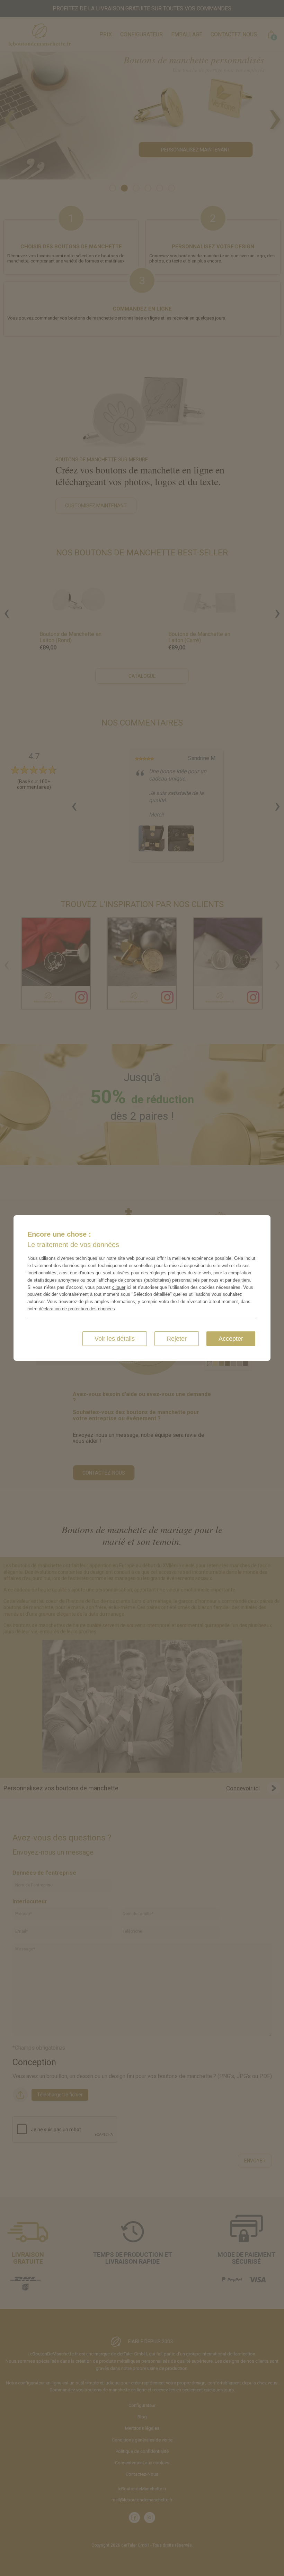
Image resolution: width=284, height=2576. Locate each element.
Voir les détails (115, 1339)
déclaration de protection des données (77, 1309)
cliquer (119, 1287)
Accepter (231, 1339)
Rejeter (177, 1339)
